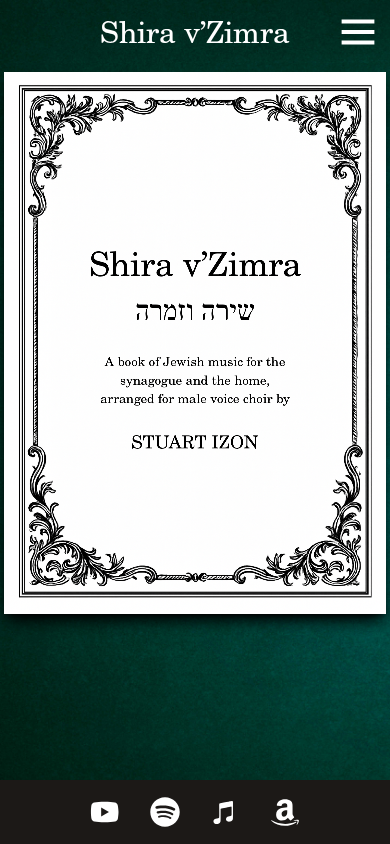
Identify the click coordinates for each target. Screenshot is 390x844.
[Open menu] (358, 32)
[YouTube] (105, 812)
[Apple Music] (225, 812)
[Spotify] (165, 812)
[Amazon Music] (285, 812)
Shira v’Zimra (195, 36)
